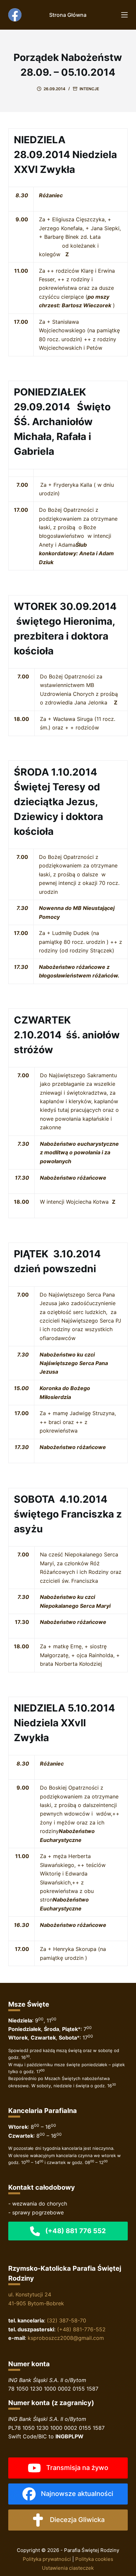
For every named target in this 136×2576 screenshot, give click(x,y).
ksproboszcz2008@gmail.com (66, 2338)
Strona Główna (68, 15)
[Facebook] (15, 15)
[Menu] (124, 15)
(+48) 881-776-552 (81, 2329)
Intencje (89, 89)
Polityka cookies (94, 2559)
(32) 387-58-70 (67, 2320)
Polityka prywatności (47, 2559)
